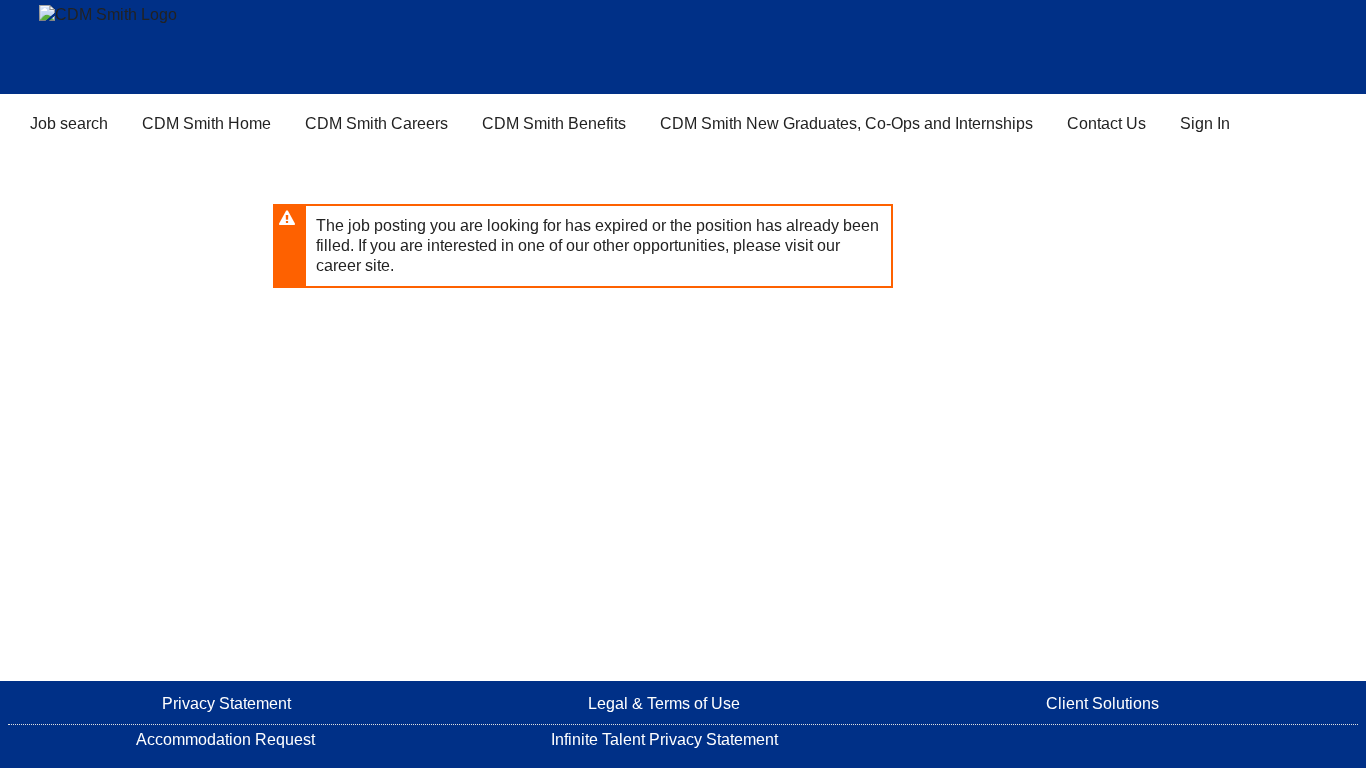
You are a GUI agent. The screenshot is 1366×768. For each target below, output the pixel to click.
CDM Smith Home (206, 123)
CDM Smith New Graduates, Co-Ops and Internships (846, 123)
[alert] (583, 246)
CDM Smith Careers (376, 123)
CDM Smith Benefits (554, 123)
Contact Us (1106, 123)
